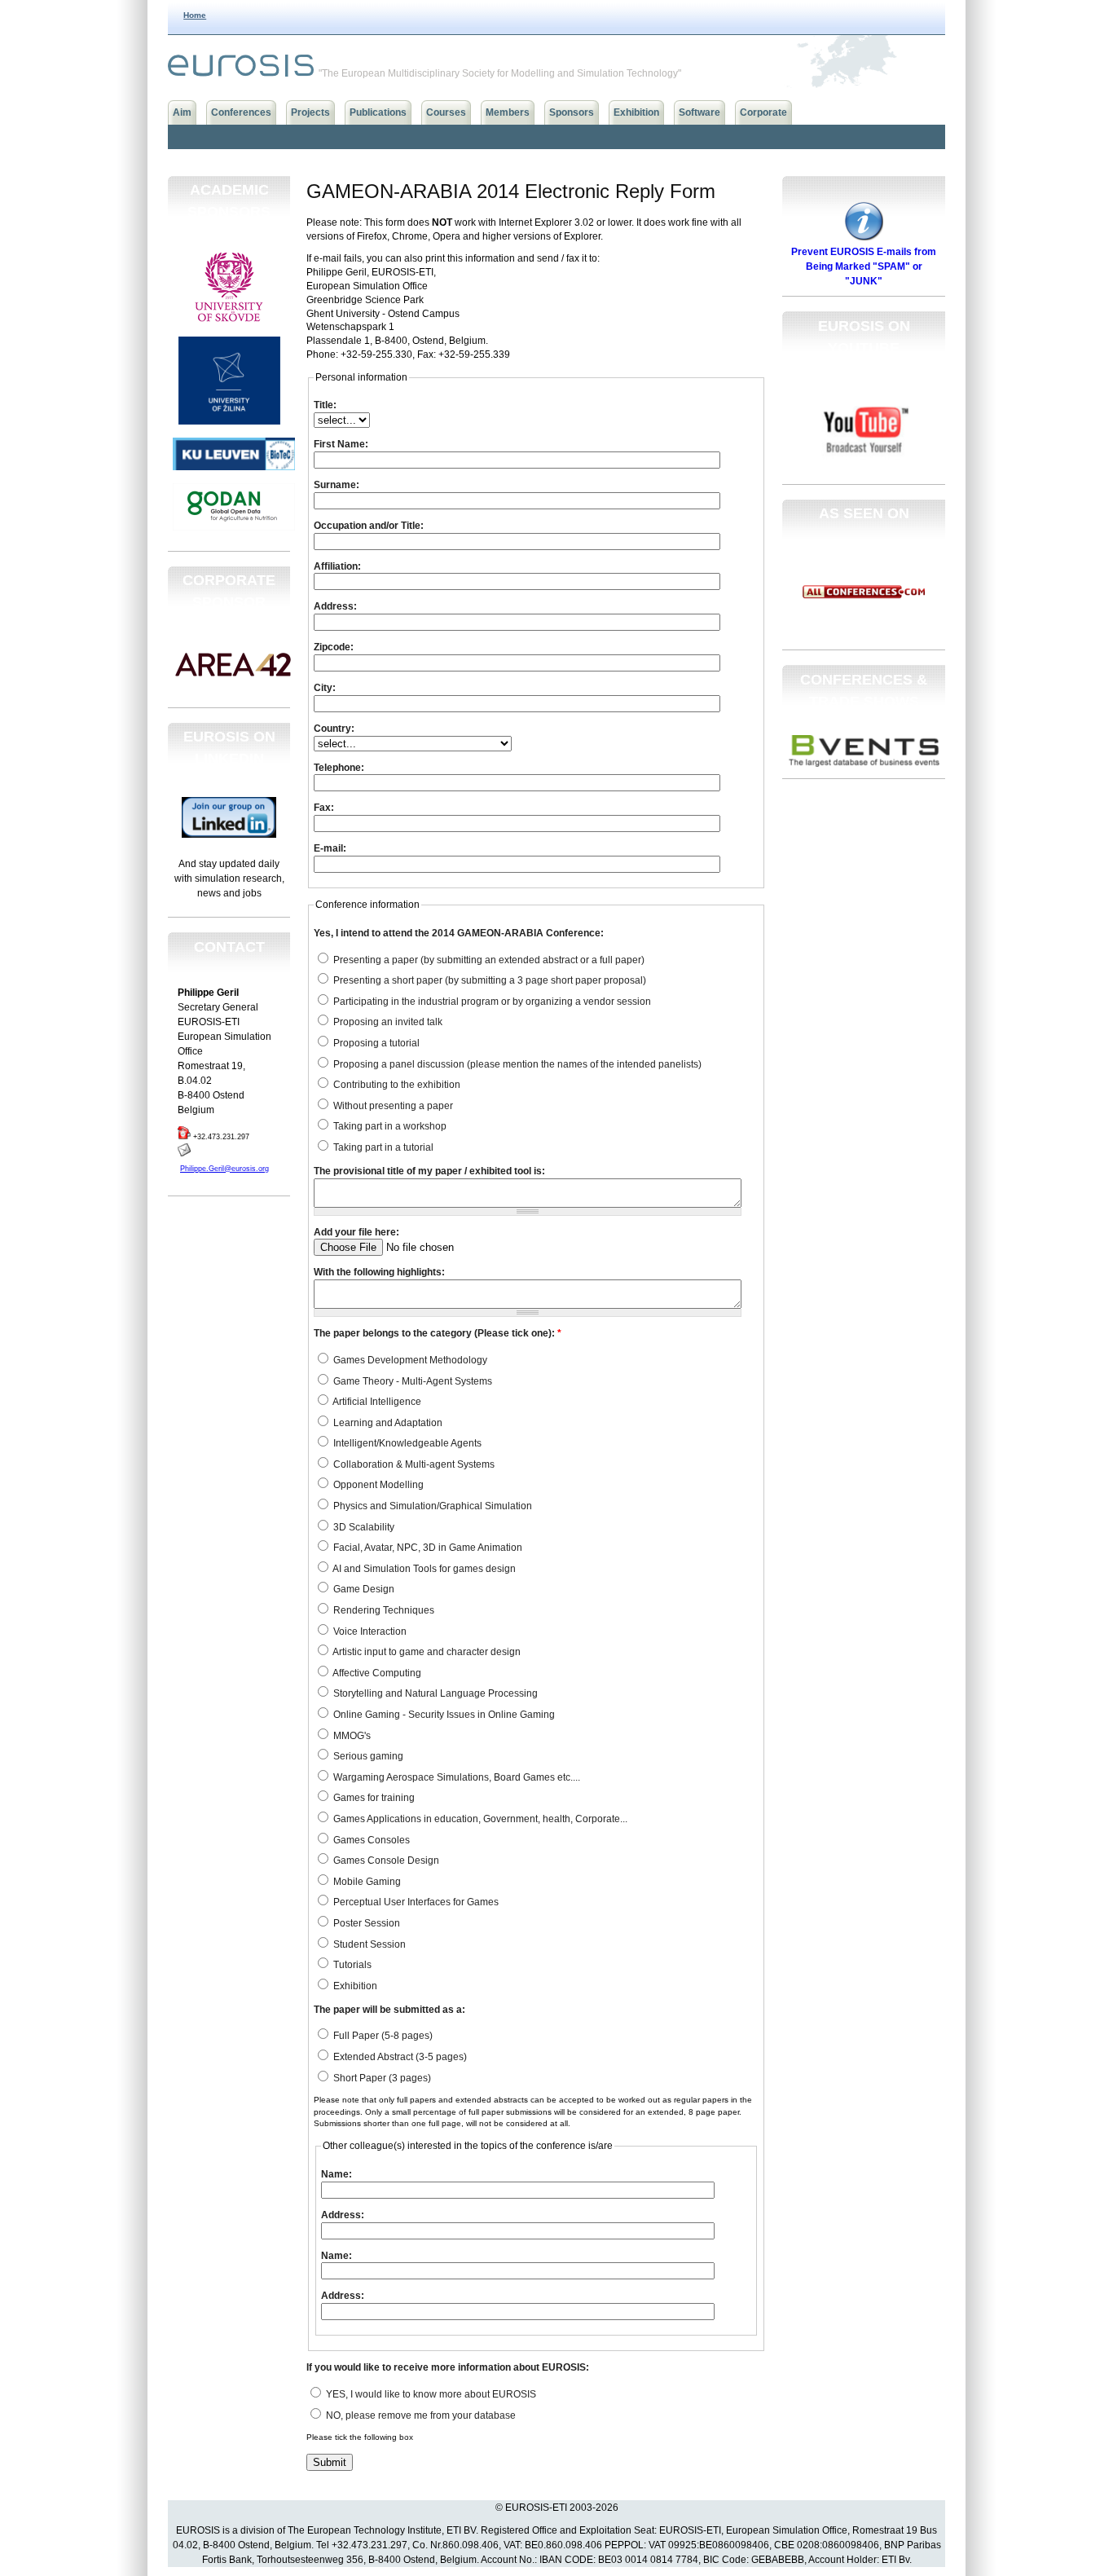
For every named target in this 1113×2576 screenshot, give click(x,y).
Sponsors (572, 112)
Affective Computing (376, 1673)
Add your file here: (356, 1232)
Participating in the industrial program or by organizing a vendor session (491, 1002)
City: (325, 688)
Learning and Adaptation (387, 1423)
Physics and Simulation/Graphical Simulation (431, 1506)
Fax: (324, 808)
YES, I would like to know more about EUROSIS (430, 2394)
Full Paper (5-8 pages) (382, 2036)
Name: (337, 2174)
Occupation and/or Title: (369, 526)
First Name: (341, 444)
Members (508, 112)
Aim (182, 112)
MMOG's (351, 1736)
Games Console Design (385, 1860)
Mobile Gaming (366, 1882)
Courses (446, 112)
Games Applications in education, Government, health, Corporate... (479, 1819)
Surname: (337, 485)
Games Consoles (370, 1840)
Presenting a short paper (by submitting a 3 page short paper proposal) (488, 980)
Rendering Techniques (383, 1610)
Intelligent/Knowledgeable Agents (406, 1443)
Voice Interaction (369, 1631)
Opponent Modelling (377, 1485)
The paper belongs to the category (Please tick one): (438, 1333)
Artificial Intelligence (376, 1402)
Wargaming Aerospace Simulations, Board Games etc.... (455, 1777)
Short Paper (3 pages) (381, 2078)
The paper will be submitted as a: (389, 2010)
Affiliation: (337, 566)
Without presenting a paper (392, 1106)
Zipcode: (334, 647)
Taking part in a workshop (389, 1126)
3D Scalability (363, 1527)
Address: (335, 606)
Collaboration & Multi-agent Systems (413, 1464)
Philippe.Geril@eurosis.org (224, 1169)
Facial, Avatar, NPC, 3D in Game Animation (427, 1548)
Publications (378, 112)
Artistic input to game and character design (426, 1652)
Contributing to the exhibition (396, 1085)
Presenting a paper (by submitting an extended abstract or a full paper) (488, 960)
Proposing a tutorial (375, 1043)
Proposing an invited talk (387, 1022)
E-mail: (330, 848)
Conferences (241, 112)
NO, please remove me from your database (420, 2415)
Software (699, 112)
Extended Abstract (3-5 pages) (399, 2057)
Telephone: (339, 768)
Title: (325, 405)
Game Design (363, 1589)
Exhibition (636, 112)
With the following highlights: (379, 1272)
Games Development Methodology (409, 1360)
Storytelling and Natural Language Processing (434, 1693)
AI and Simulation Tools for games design (423, 1569)
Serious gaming (367, 1756)
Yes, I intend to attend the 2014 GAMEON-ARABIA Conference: (459, 933)
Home (195, 15)
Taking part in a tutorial (382, 1147)
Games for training (373, 1798)
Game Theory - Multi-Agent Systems (411, 1381)
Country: (334, 729)
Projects (310, 112)
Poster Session (365, 1923)
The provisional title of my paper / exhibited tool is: (429, 1171)
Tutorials (351, 1965)
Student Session (368, 1944)
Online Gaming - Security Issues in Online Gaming (443, 1715)
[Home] (241, 73)
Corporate (763, 112)
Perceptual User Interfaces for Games (415, 1902)
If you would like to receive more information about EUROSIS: (448, 2367)
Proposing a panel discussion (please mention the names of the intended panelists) (516, 1064)
